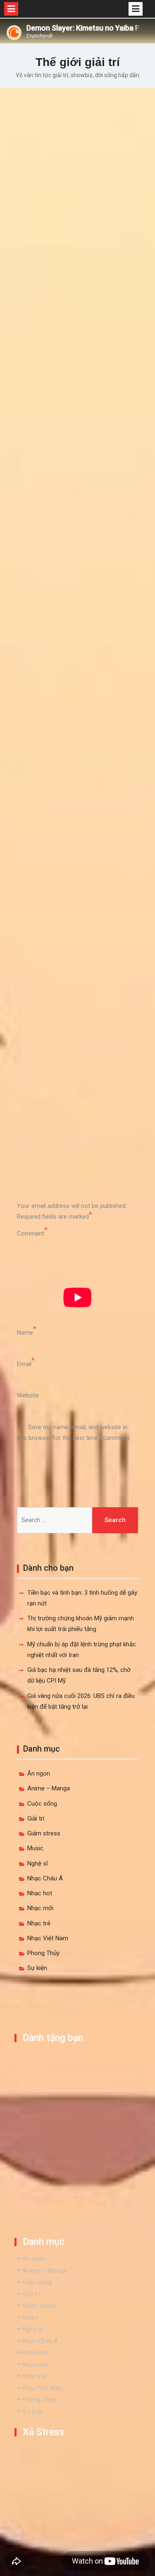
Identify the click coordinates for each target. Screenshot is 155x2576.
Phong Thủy (43, 1953)
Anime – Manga (49, 1788)
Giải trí (36, 1818)
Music (35, 1848)
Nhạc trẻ (39, 1923)
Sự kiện (37, 1968)
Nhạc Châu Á (45, 1878)
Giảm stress (44, 1833)
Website (28, 1395)
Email (24, 1364)
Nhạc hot (40, 1893)
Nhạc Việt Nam (48, 1938)
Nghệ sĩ (38, 1863)
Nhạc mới (40, 1908)
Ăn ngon (39, 1773)
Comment (31, 1234)
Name (25, 1333)
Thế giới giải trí (78, 62)
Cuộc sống (42, 1804)
